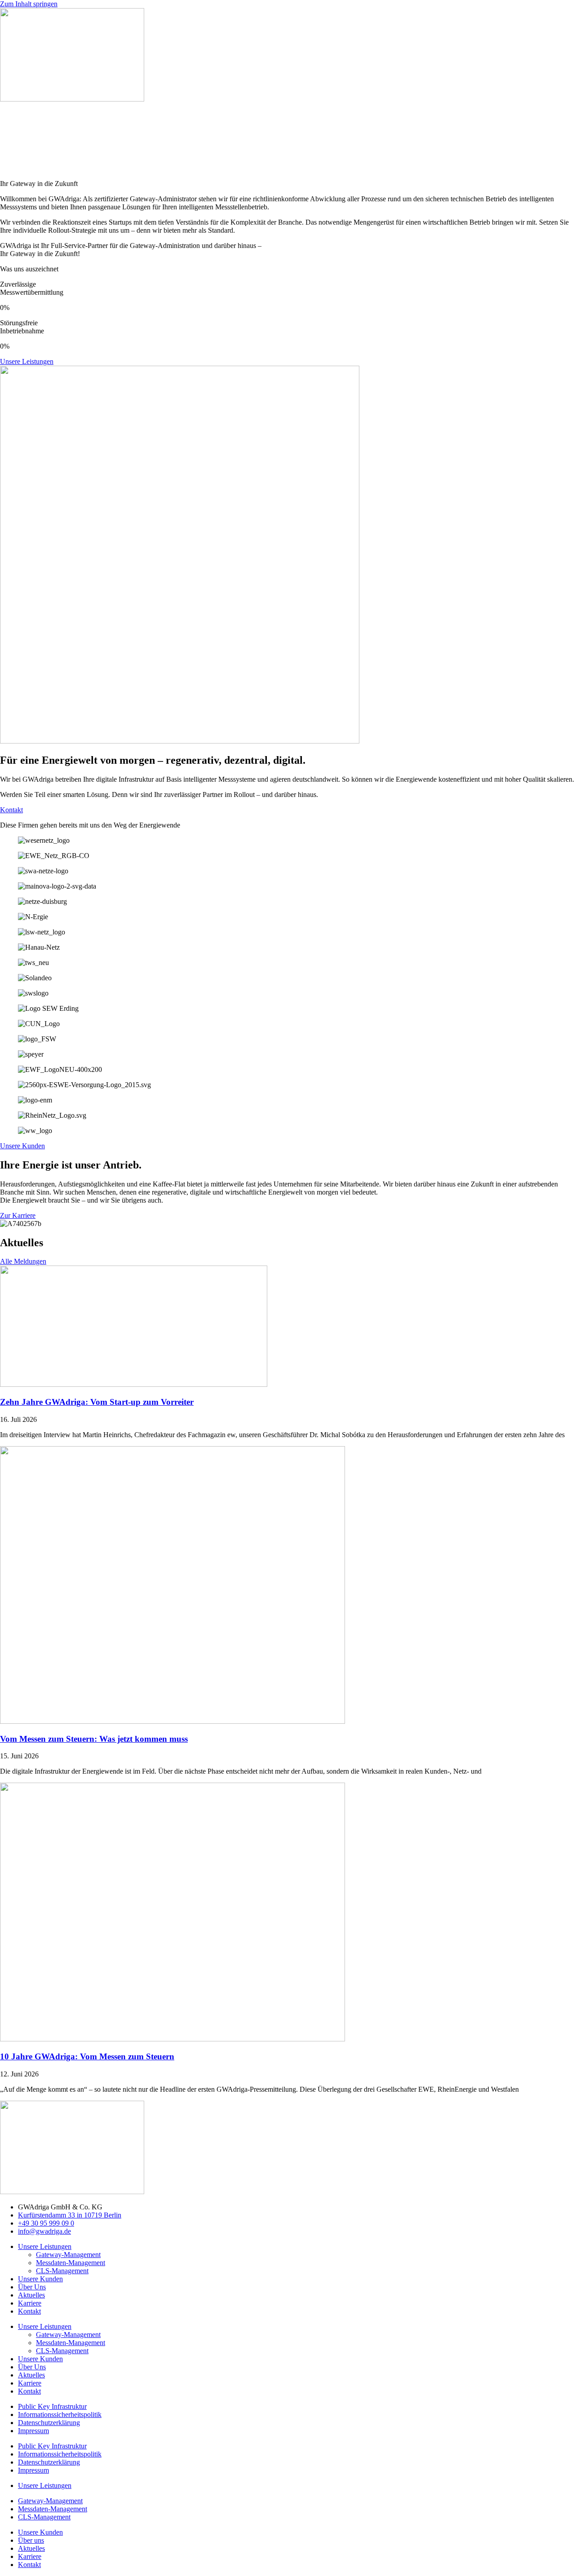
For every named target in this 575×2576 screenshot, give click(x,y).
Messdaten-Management (71, 2263)
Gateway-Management (68, 2255)
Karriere (30, 2303)
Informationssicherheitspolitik (60, 2414)
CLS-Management (62, 2271)
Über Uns (32, 2287)
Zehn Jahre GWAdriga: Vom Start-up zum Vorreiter (97, 1402)
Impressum (33, 2431)
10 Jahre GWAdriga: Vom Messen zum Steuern (87, 2056)
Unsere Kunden (40, 2279)
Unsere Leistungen (45, 2246)
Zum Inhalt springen (29, 4)
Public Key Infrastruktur (52, 2406)
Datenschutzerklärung (49, 2423)
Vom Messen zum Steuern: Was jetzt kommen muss (94, 1739)
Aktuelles (31, 2295)
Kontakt (29, 2311)
